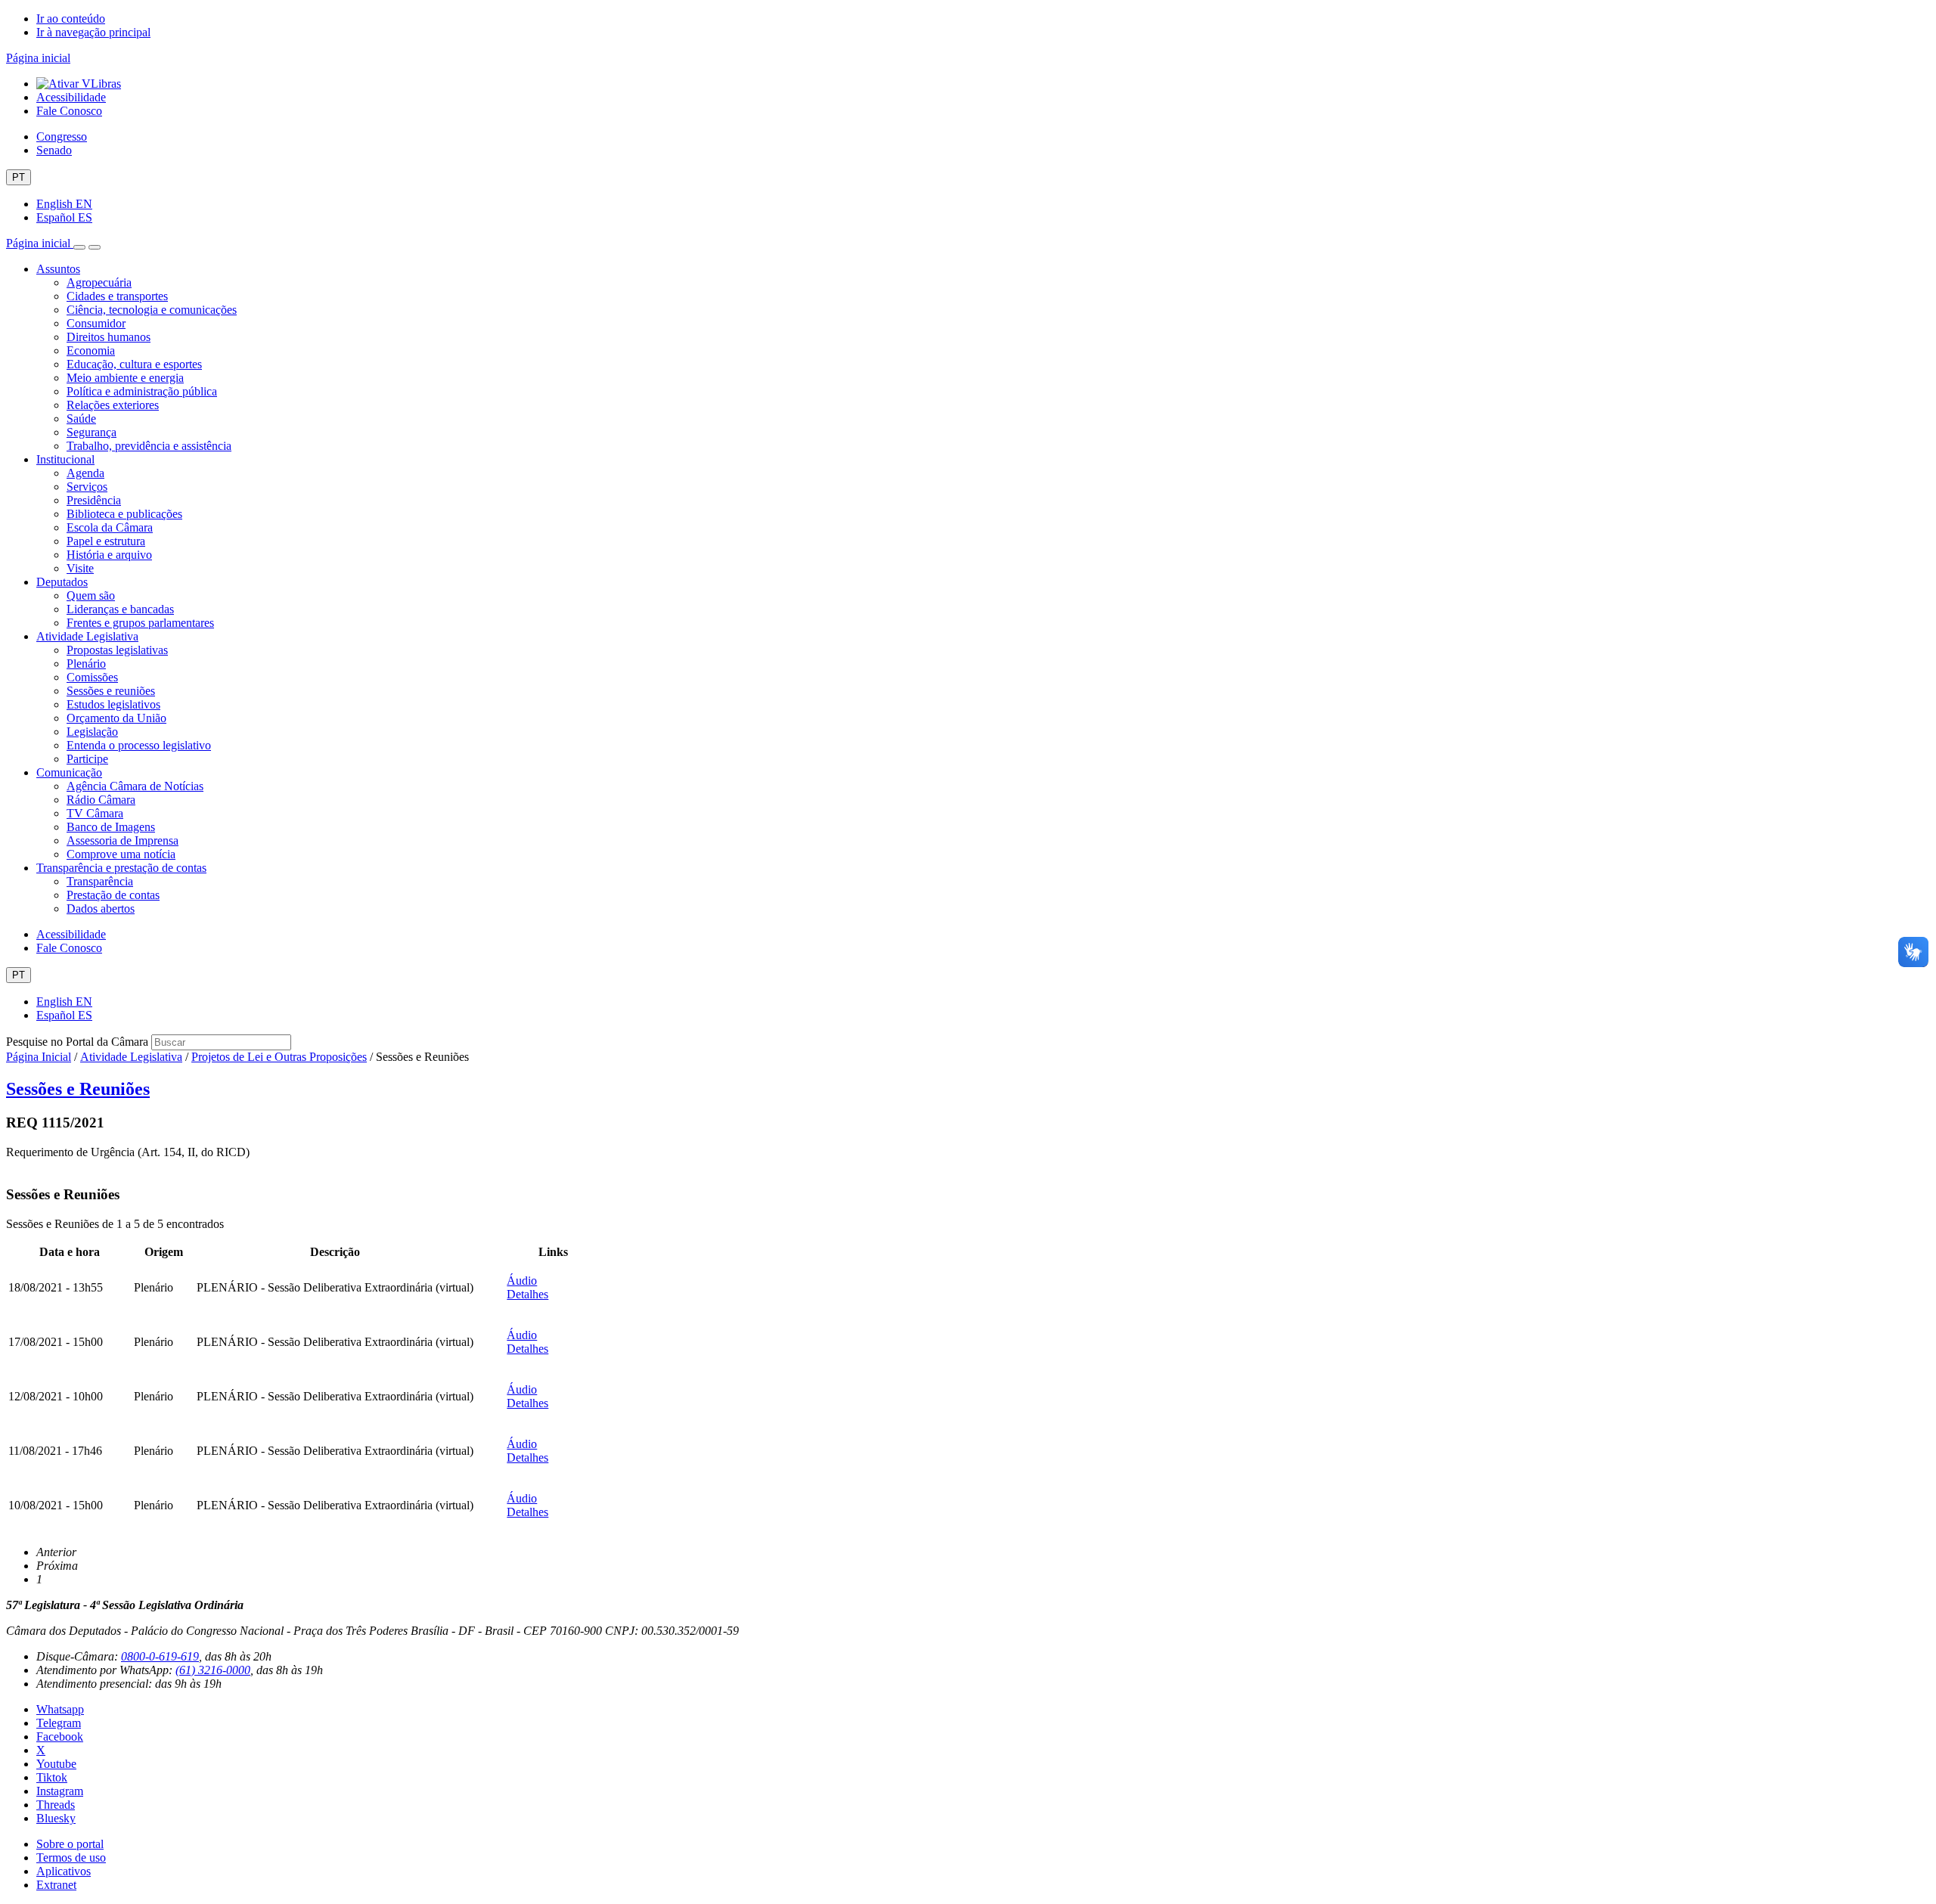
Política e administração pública (142, 391)
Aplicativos (64, 1871)
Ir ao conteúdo (71, 19)
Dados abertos (101, 909)
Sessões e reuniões (111, 691)
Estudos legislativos (113, 704)
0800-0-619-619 (160, 1656)
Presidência (94, 500)
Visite (80, 568)
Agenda (85, 473)
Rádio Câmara (101, 800)
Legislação (92, 732)
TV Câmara (95, 813)
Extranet (56, 1885)
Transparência (100, 881)
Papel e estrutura (106, 541)
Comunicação (69, 772)
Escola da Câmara (110, 527)
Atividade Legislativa (87, 636)
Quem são (91, 595)
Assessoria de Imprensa (123, 840)
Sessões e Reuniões (78, 1089)
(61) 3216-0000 (213, 1670)
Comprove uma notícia (121, 854)
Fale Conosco (69, 111)
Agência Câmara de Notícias (135, 786)
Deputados (62, 582)
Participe (87, 759)
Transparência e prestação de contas (121, 868)
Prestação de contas (113, 895)
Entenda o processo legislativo (139, 745)
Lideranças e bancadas (120, 609)
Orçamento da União (116, 718)
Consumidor (96, 323)
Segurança (92, 432)
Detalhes (527, 1294)
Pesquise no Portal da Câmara (77, 1042)
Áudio (522, 1281)
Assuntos (58, 269)
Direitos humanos (109, 337)
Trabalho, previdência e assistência (149, 446)
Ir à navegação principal (93, 32)
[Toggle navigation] (79, 247)
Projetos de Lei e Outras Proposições (279, 1057)
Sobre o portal (70, 1844)
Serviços (87, 487)
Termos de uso (71, 1857)
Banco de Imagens (111, 827)
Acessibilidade (71, 97)
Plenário (86, 664)
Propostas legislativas (117, 650)
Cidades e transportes (117, 296)
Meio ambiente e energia (125, 378)
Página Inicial (39, 1057)
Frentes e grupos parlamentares (140, 623)
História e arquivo (109, 555)
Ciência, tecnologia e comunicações (152, 310)
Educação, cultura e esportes (134, 364)
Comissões (92, 677)
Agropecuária (99, 282)
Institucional (65, 459)
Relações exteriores (113, 405)
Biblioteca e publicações (124, 514)
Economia (91, 350)
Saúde (81, 419)
